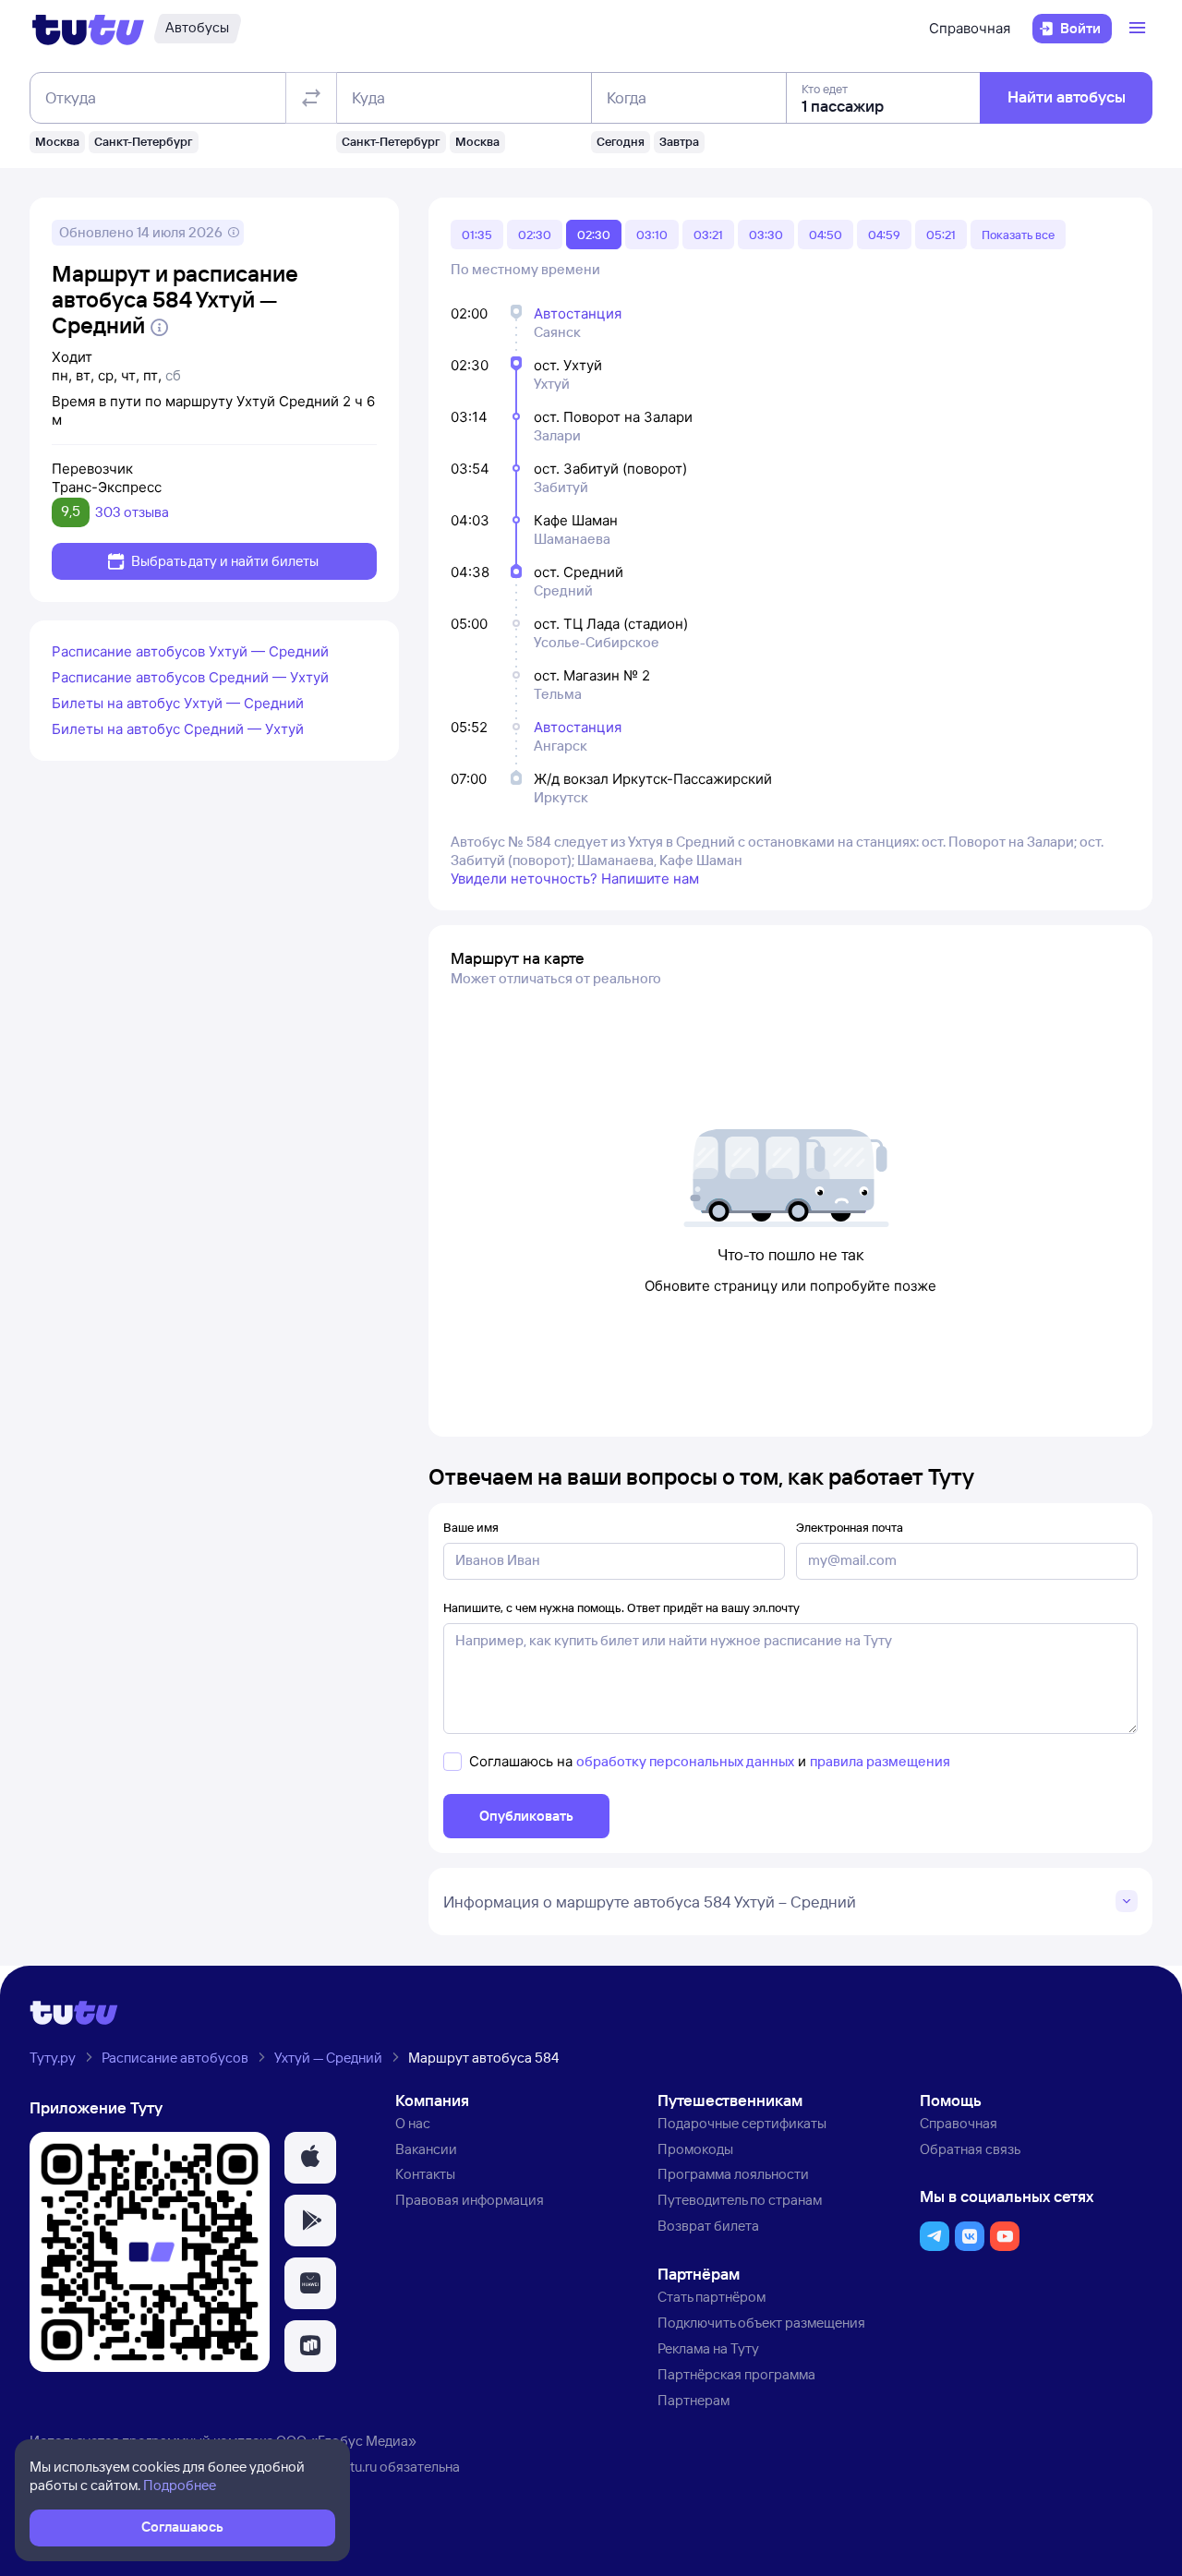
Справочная (970, 28)
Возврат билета (708, 2226)
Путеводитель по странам (740, 2200)
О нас (413, 2123)
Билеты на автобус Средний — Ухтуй (178, 729)
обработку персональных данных (685, 1761)
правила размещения (880, 1761)
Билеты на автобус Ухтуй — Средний (178, 703)
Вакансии (426, 2149)
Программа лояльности (733, 2174)
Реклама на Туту (708, 2348)
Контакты (425, 2174)
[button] (310, 2158)
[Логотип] (88, 29)
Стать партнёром (712, 2297)
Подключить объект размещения (761, 2323)
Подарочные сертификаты (742, 2123)
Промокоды (695, 2149)
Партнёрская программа (736, 2374)
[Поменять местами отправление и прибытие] (311, 98)
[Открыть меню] (1140, 29)
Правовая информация (470, 2200)
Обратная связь (970, 2149)
